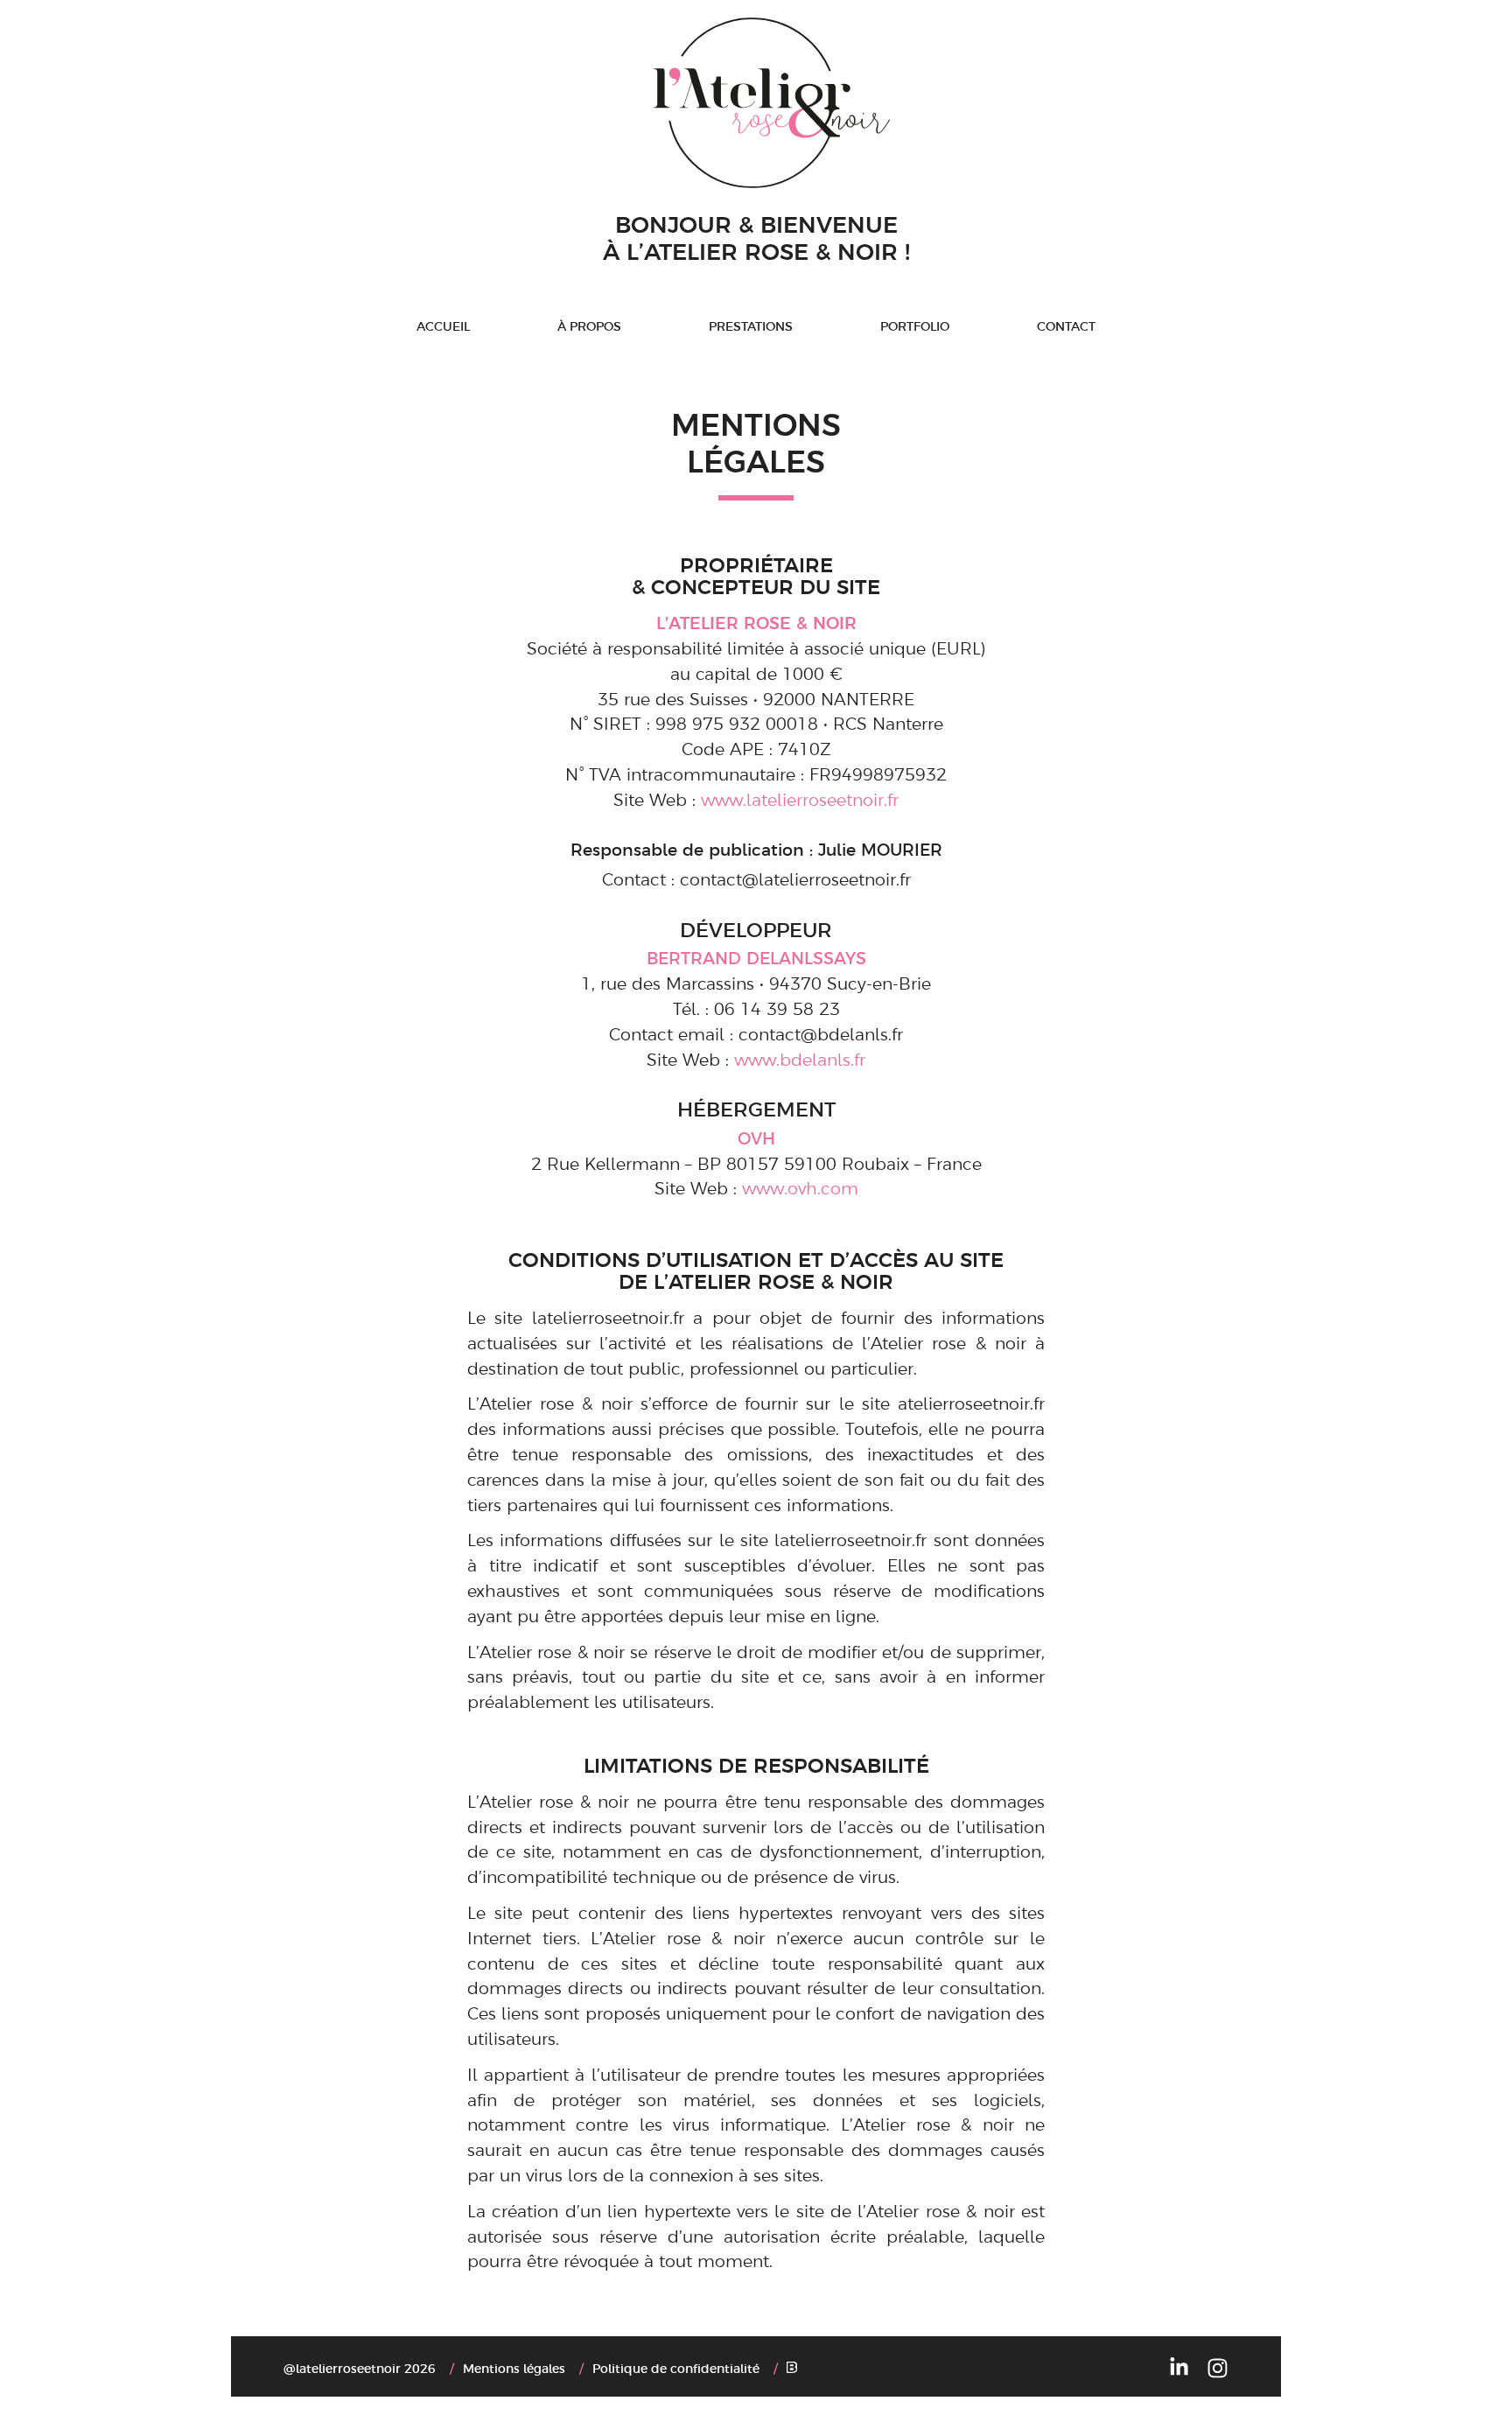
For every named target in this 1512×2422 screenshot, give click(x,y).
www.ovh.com (800, 1187)
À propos (589, 325)
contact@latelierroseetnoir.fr (795, 878)
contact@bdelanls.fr (821, 1033)
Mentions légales (514, 2368)
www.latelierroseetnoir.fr (800, 799)
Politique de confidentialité (676, 2368)
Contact (1066, 325)
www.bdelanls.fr (800, 1059)
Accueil (443, 325)
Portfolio (915, 325)
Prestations (751, 325)
